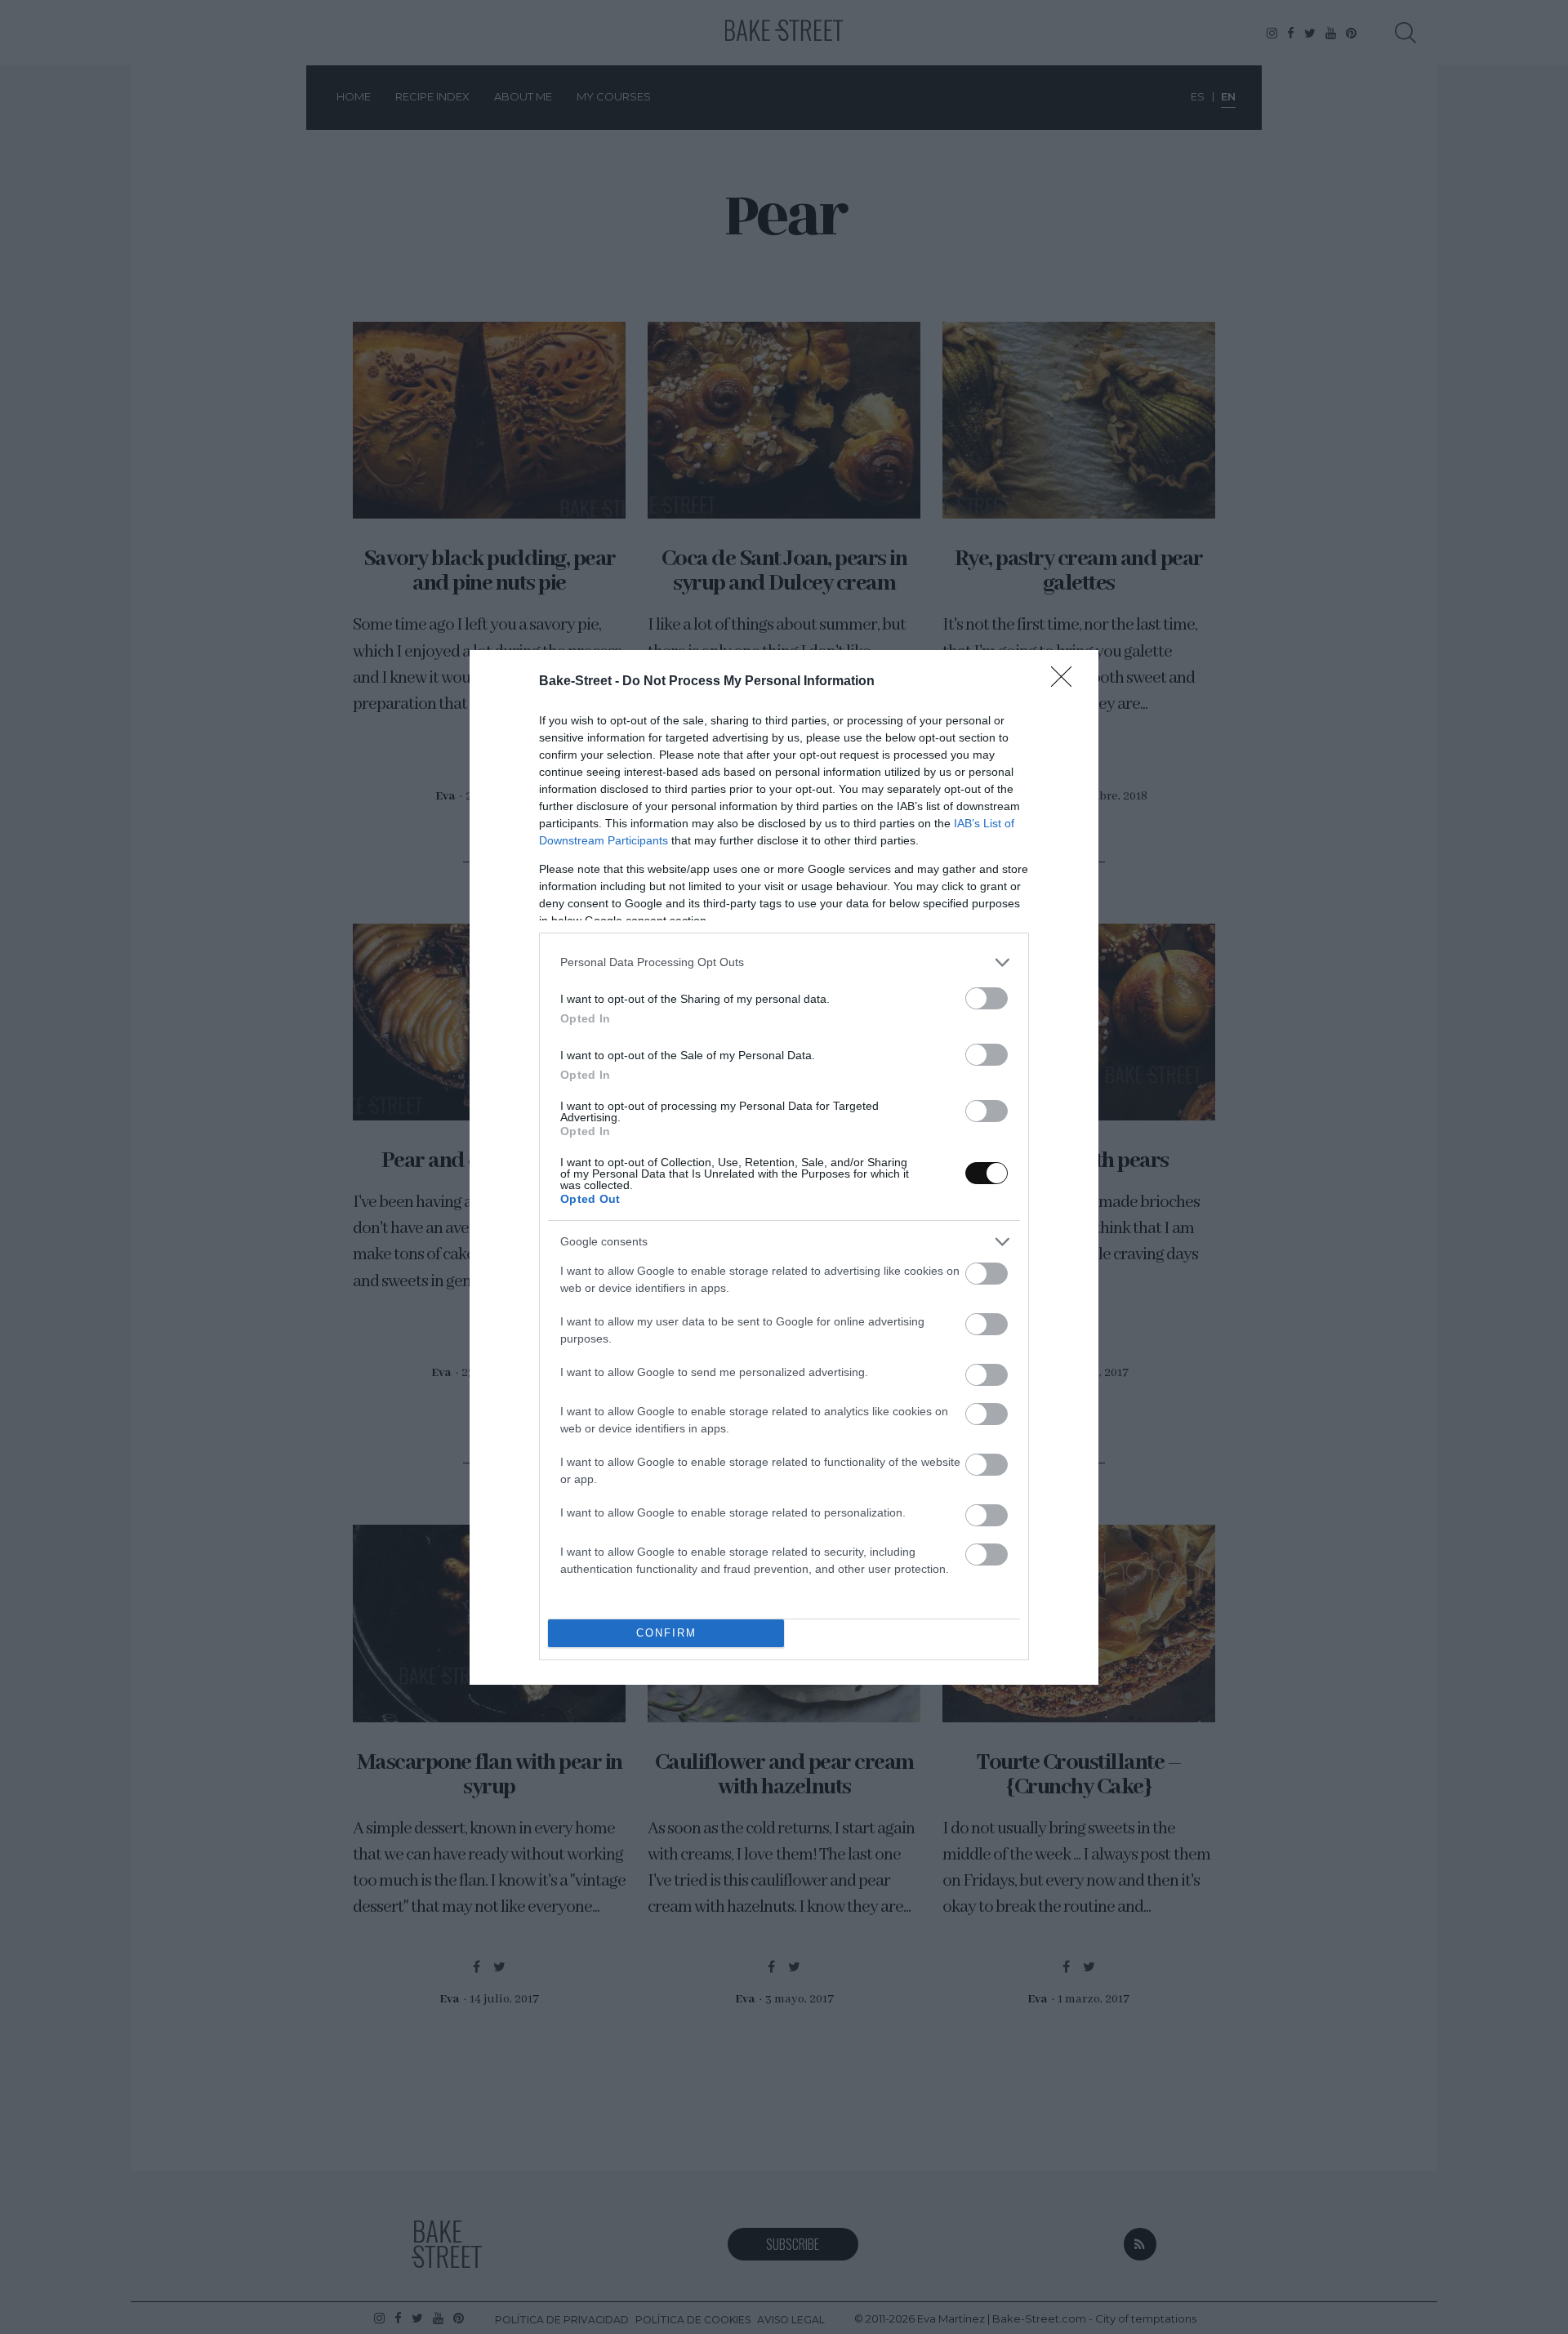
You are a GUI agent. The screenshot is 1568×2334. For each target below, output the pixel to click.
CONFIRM (666, 1633)
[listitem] (784, 962)
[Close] (1067, 682)
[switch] (987, 998)
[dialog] (784, 1167)
